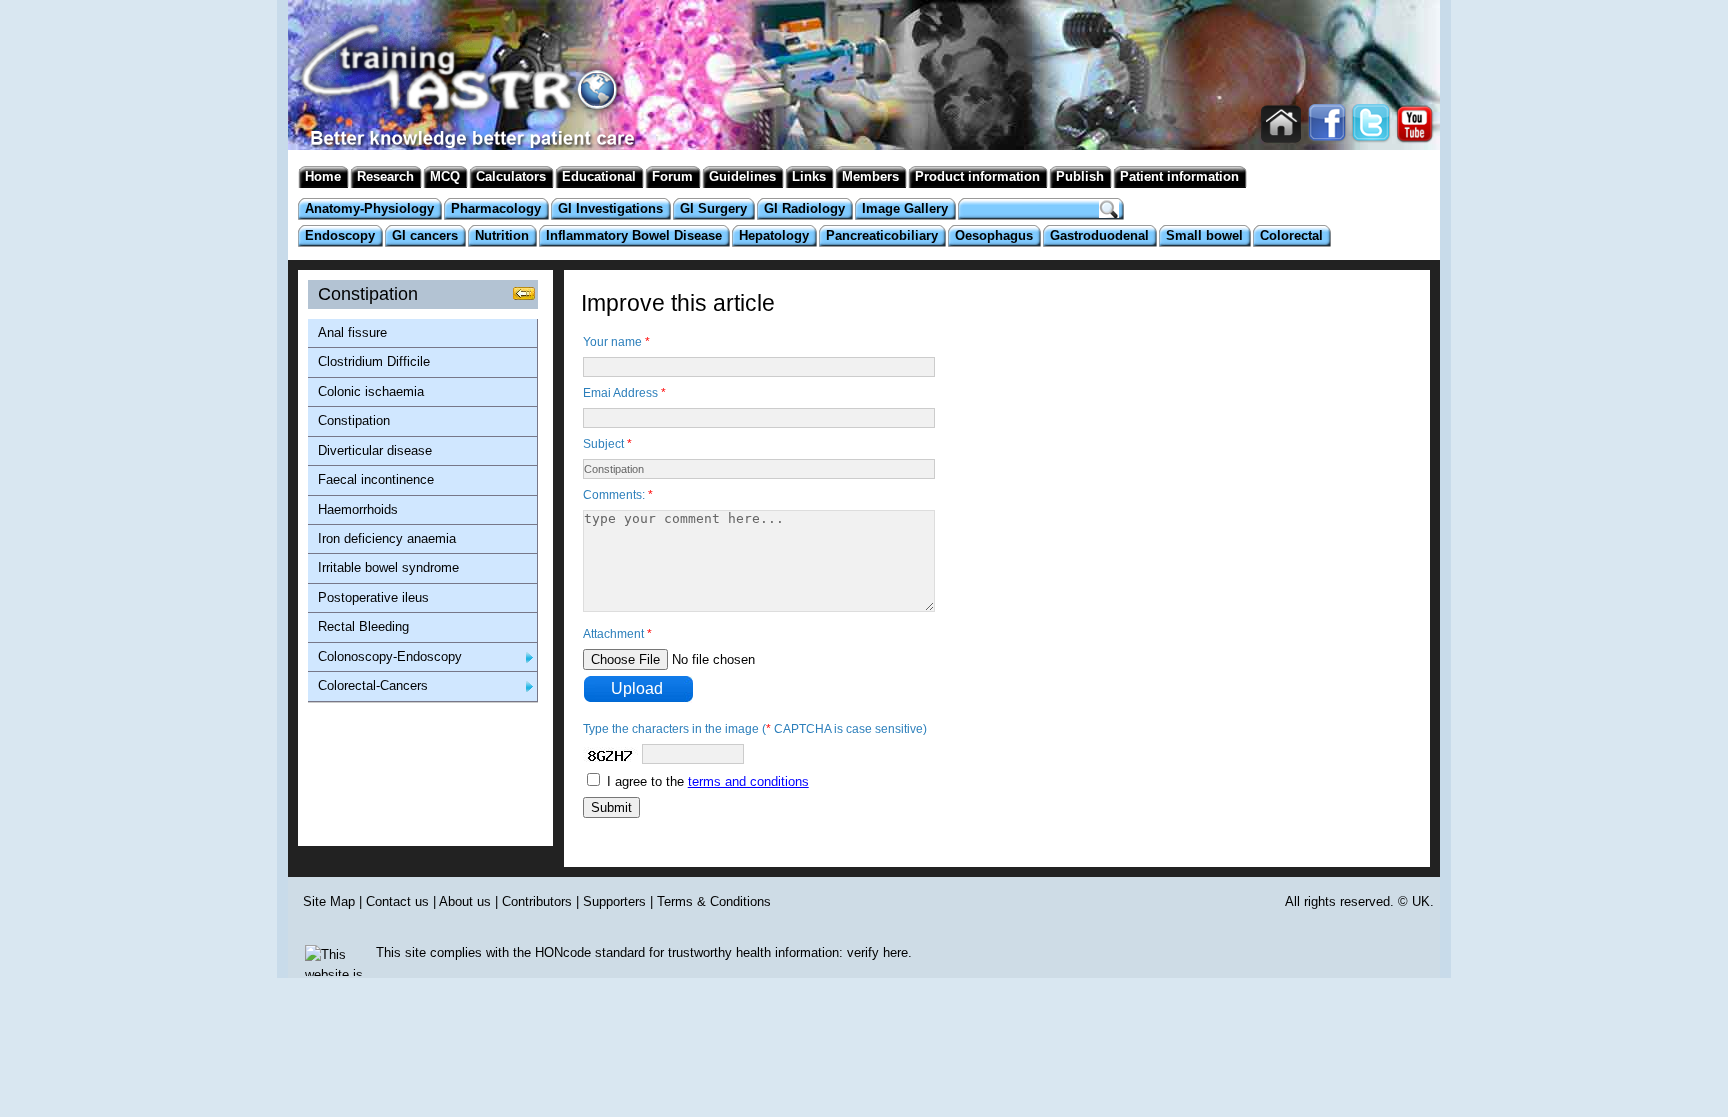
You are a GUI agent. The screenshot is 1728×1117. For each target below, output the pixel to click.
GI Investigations (610, 208)
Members (870, 176)
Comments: (618, 495)
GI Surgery (713, 208)
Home (323, 176)
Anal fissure (352, 332)
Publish (1080, 176)
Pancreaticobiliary (882, 235)
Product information (977, 176)
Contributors (537, 901)
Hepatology (774, 235)
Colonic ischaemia (371, 391)
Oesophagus (994, 235)
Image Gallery (905, 208)
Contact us (397, 901)
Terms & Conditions (714, 901)
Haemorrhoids (358, 509)
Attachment (617, 634)
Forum (672, 176)
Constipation (354, 420)
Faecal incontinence (376, 479)
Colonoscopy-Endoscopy (390, 656)
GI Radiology (804, 208)
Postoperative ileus (373, 597)
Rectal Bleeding (363, 626)
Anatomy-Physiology (369, 208)
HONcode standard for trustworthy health (653, 952)
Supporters (614, 901)
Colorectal (1291, 235)
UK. (1423, 901)
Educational (599, 176)
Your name (616, 342)
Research (385, 176)
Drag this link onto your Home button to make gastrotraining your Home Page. (1281, 125)
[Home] (459, 119)
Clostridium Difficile (374, 361)
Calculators (511, 176)
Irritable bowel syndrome (388, 567)
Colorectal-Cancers (373, 685)
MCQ (445, 176)
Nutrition (502, 235)
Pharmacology (496, 208)
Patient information (1179, 176)
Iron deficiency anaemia (387, 538)
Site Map (329, 901)
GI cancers (425, 235)
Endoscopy (340, 235)
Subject (607, 444)
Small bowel (1204, 235)
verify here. (879, 952)
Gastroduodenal (1099, 235)
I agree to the (708, 781)
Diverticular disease (375, 450)
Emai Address (624, 393)
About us (465, 901)
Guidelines (742, 176)
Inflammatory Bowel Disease (634, 235)
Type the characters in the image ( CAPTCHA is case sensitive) (755, 729)
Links (809, 176)
